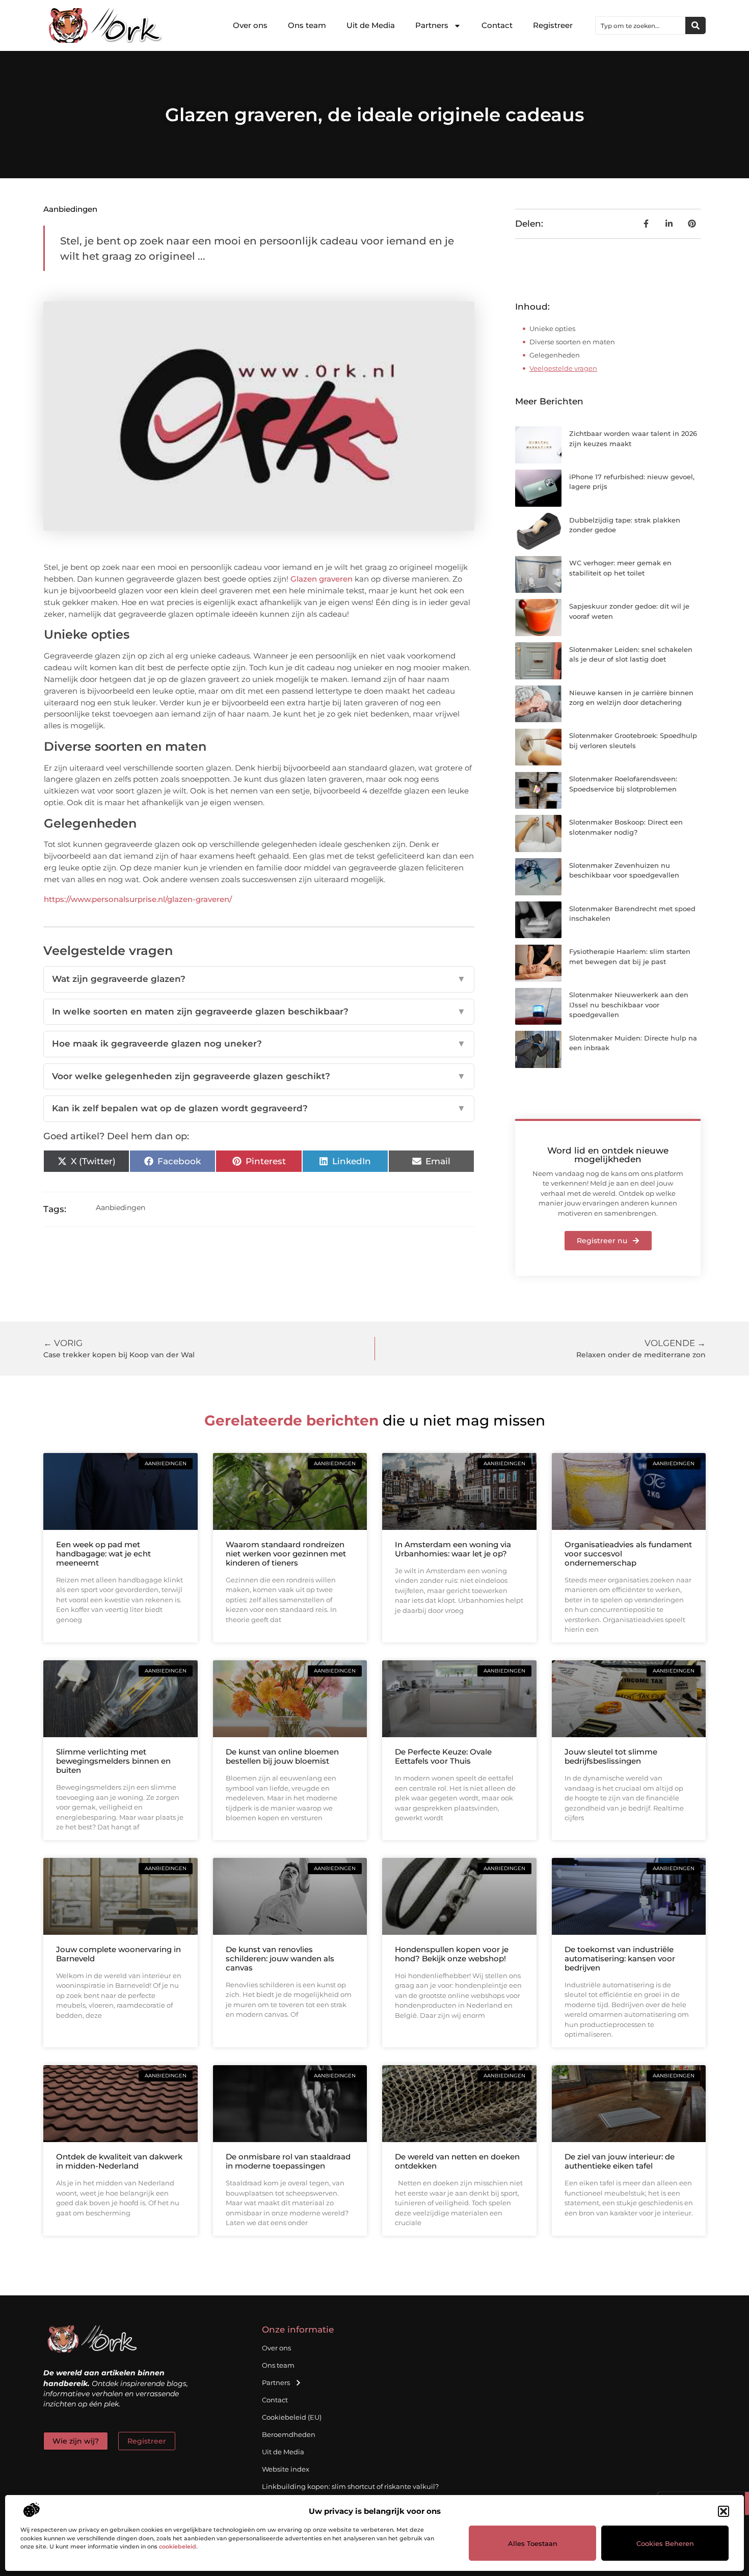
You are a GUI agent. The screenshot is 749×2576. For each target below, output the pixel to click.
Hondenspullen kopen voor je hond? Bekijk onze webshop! (452, 1954)
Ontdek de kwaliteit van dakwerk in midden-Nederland (119, 2161)
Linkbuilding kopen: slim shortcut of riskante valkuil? (350, 2486)
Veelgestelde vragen (563, 368)
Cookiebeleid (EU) (292, 2417)
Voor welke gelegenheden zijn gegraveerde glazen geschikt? (259, 1076)
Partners (432, 25)
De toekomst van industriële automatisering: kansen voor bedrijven (620, 1958)
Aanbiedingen (70, 209)
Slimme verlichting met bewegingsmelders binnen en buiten (113, 1761)
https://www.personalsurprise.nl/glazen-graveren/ (138, 899)
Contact (497, 25)
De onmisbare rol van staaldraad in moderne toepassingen (288, 2161)
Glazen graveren (322, 579)
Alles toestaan (533, 2543)
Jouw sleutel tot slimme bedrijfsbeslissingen (611, 1756)
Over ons (250, 25)
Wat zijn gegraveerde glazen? (259, 979)
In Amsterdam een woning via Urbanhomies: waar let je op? (453, 1549)
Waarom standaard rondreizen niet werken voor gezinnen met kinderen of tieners (286, 1554)
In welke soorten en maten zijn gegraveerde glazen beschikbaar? (259, 1011)
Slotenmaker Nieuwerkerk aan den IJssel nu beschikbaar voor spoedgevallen (629, 1005)
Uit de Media (371, 25)
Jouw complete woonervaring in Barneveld (118, 1954)
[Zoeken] (695, 25)
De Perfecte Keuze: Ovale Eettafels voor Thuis (443, 1756)
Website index (286, 2469)
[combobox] (640, 25)
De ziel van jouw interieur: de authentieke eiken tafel (620, 2161)
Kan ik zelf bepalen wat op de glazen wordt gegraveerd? (259, 1108)
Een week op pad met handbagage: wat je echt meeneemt (103, 1554)
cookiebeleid (178, 2546)
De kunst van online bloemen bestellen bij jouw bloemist (282, 1756)
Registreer (553, 25)
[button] (724, 2511)
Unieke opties (552, 328)
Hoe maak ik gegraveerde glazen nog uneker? (259, 1044)
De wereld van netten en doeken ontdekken (457, 2161)
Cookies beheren (665, 2543)
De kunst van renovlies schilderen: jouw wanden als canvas (280, 1958)
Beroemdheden (289, 2434)
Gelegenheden (555, 355)
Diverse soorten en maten (572, 342)
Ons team (307, 25)
